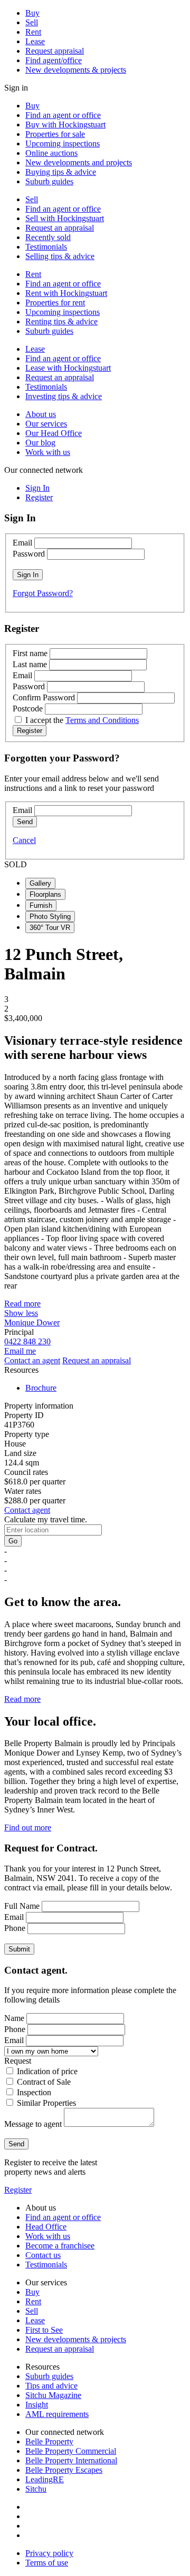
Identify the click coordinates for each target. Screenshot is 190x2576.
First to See (44, 2330)
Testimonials (46, 247)
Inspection (34, 2092)
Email (22, 543)
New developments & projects (76, 70)
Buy (32, 13)
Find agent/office (54, 60)
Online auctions (51, 153)
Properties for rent (55, 303)
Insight (37, 2405)
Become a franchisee (60, 2246)
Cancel (24, 840)
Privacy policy (49, 2553)
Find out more (28, 1827)
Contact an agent (32, 1360)
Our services (46, 424)
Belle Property (49, 2441)
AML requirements (57, 2414)
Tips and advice (51, 2386)
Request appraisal (55, 51)
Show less (21, 1313)
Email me (20, 1351)
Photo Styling (50, 917)
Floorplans (45, 894)
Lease (35, 41)
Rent (33, 32)
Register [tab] (39, 497)
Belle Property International (71, 2460)
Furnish (41, 905)
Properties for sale (55, 134)
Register (18, 2190)
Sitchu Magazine (53, 2395)
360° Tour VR (50, 928)
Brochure (41, 1388)
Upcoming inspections (63, 143)
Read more (22, 1304)
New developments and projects (79, 162)
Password (29, 554)
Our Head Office (54, 433)
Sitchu (36, 2489)
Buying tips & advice (61, 172)
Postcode (28, 709)
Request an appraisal (60, 228)
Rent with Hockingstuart (66, 293)
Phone (15, 1928)
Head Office (46, 2227)
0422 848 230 (27, 1341)
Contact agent (27, 1510)
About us (41, 414)
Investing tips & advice (64, 396)
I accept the (82, 720)
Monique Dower (32, 1322)
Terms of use (47, 2563)
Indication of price (47, 2071)
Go (13, 1541)
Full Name (22, 1906)
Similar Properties (46, 2103)
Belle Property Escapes (64, 2470)
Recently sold (48, 237)
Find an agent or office (63, 115)
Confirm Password (44, 697)
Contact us (43, 2255)
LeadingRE (45, 2479)
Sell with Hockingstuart (65, 218)
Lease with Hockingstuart (68, 368)
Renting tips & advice (61, 321)
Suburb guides (49, 181)
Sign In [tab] (37, 488)
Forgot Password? (43, 593)
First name (30, 653)
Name (14, 2018)
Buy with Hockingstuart (65, 125)
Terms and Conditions (102, 720)
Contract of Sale (44, 2082)
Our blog (40, 443)
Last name (30, 664)
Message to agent (33, 2124)
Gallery (40, 883)
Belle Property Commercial (71, 2451)
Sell (32, 22)
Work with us (48, 452)
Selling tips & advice (60, 256)
